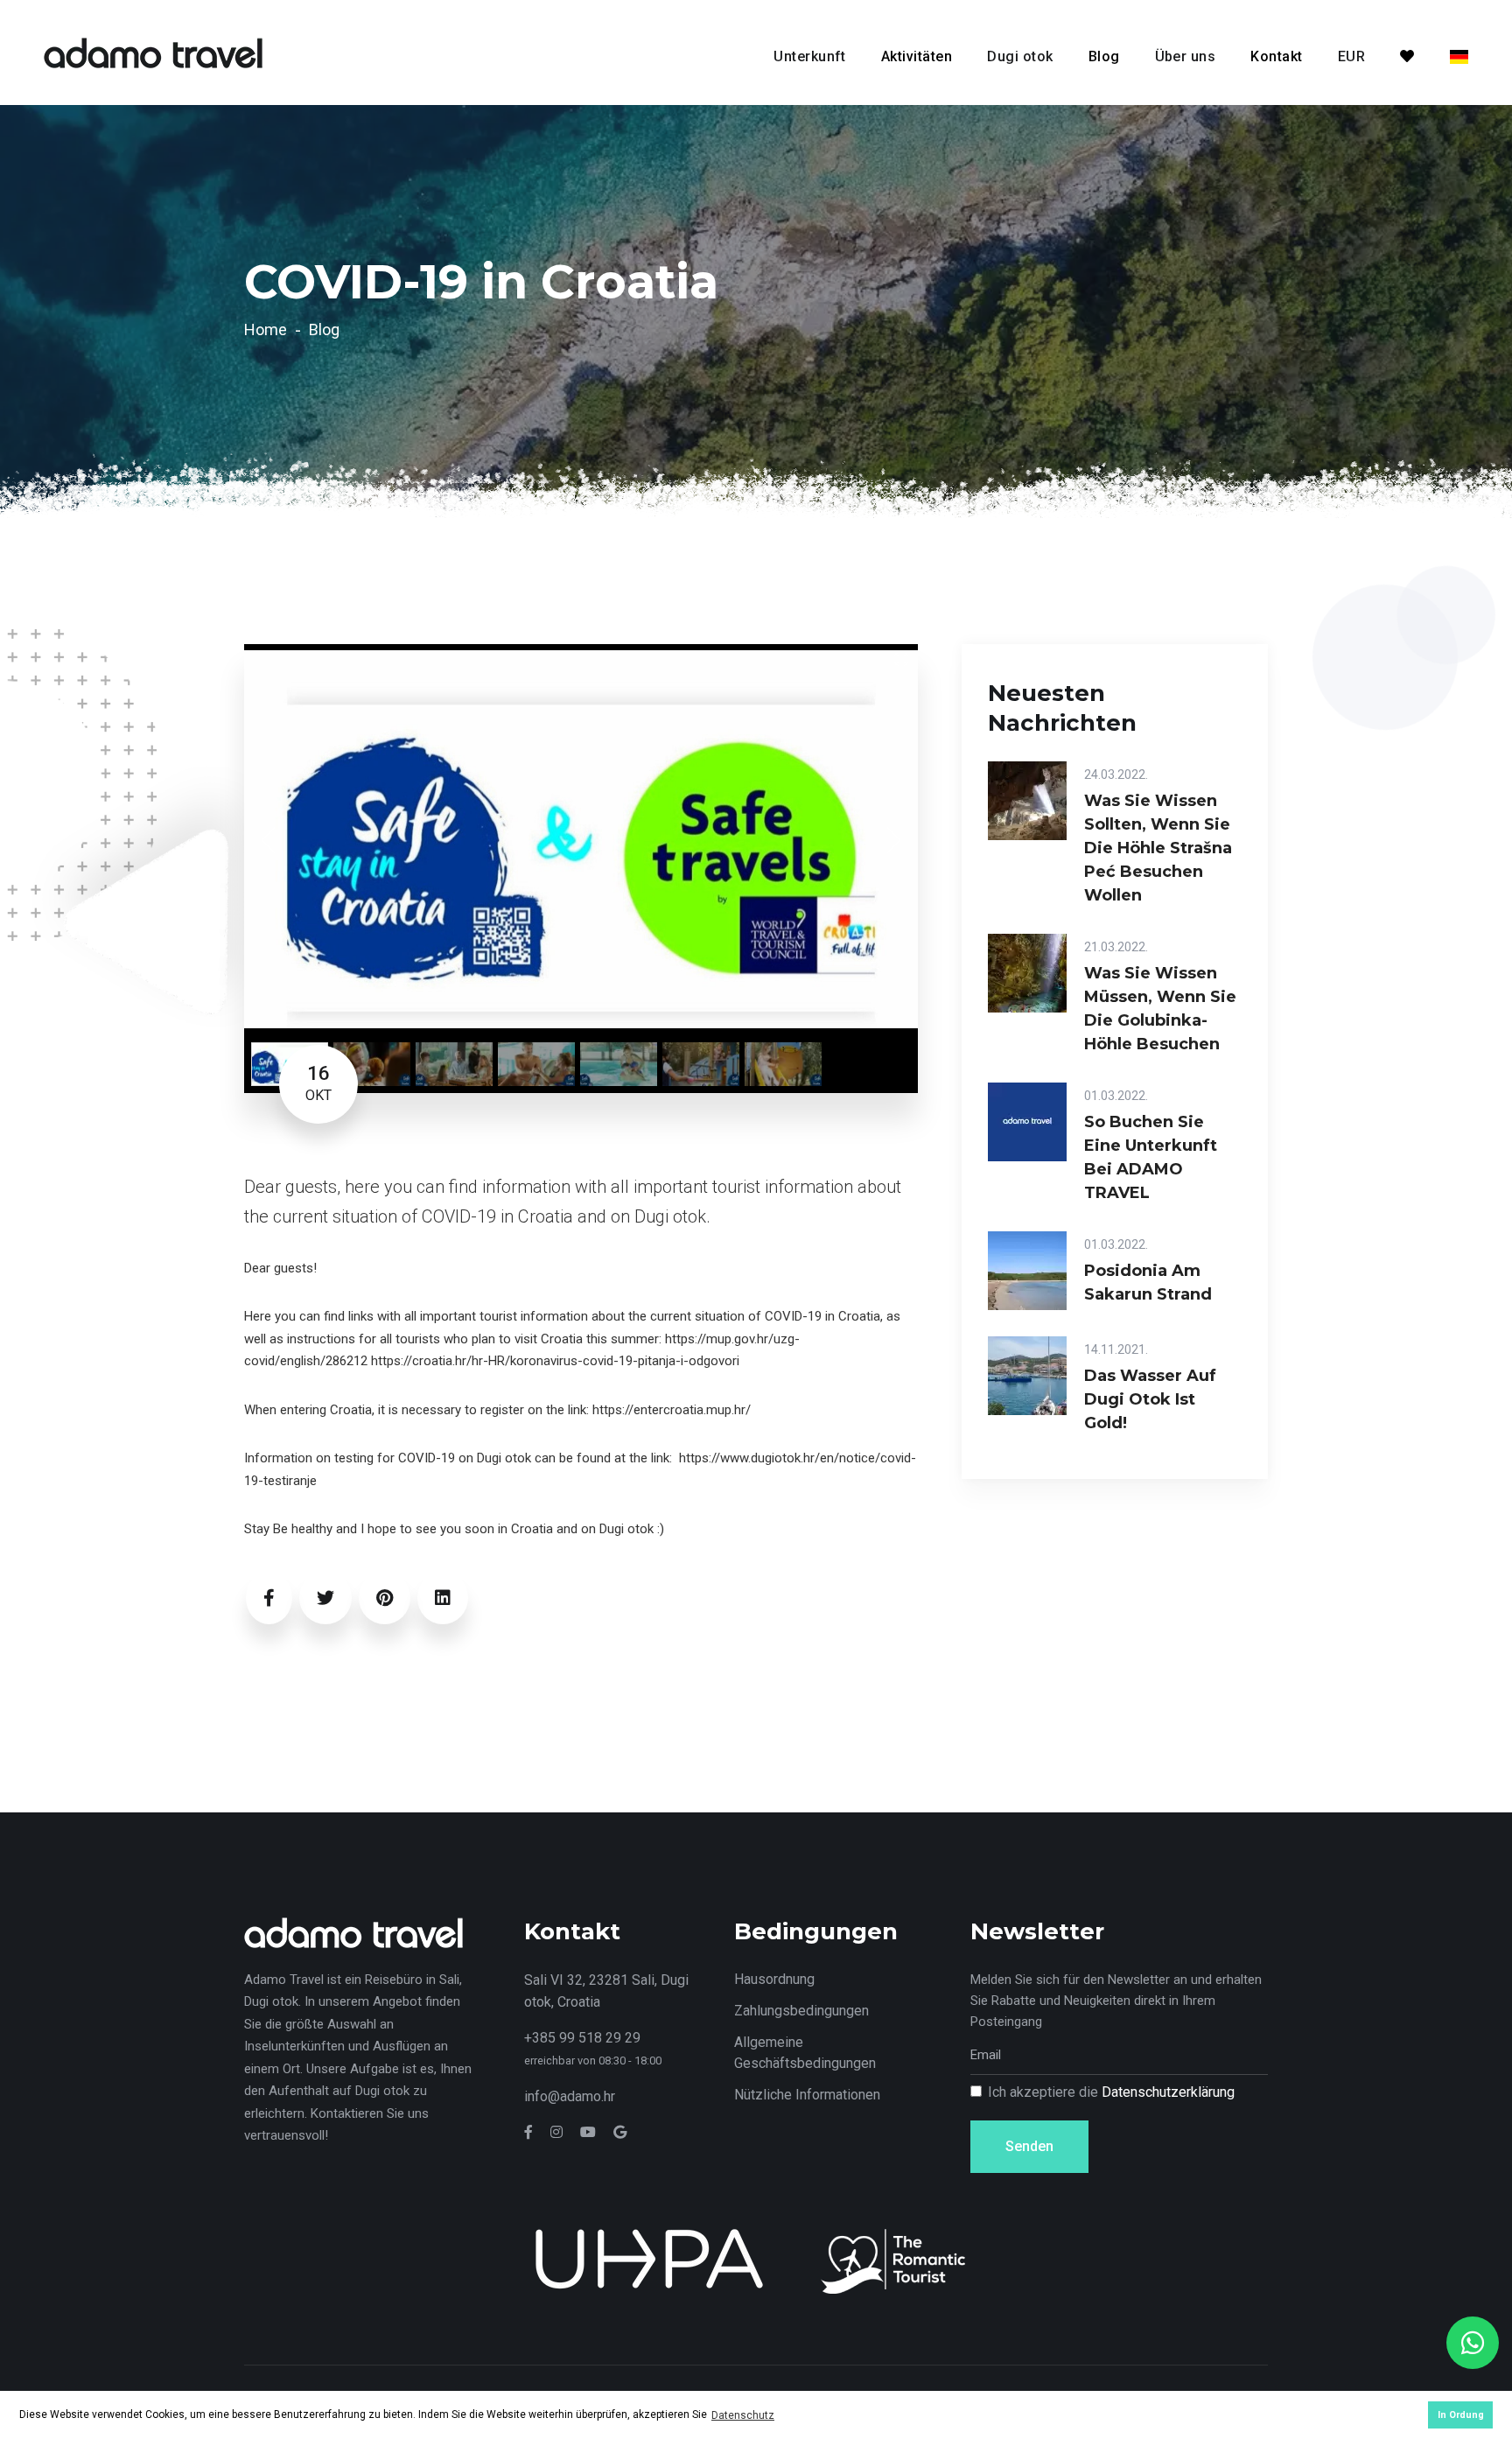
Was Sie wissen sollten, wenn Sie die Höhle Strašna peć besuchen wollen (1158, 848)
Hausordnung (774, 1979)
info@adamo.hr (570, 2096)
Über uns (1186, 56)
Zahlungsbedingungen (801, 2011)
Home (266, 329)
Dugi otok (1020, 56)
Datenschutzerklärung (1168, 2092)
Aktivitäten (917, 56)
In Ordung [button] (1461, 2415)
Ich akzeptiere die (1111, 2092)
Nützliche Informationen (807, 2095)
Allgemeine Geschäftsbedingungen (805, 2053)
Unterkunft (810, 56)
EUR (1351, 56)
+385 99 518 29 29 (582, 2038)
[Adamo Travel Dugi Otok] (153, 51)
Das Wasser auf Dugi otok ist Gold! (1150, 1399)
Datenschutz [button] (743, 2415)
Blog (1104, 56)
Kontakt (1276, 56)
